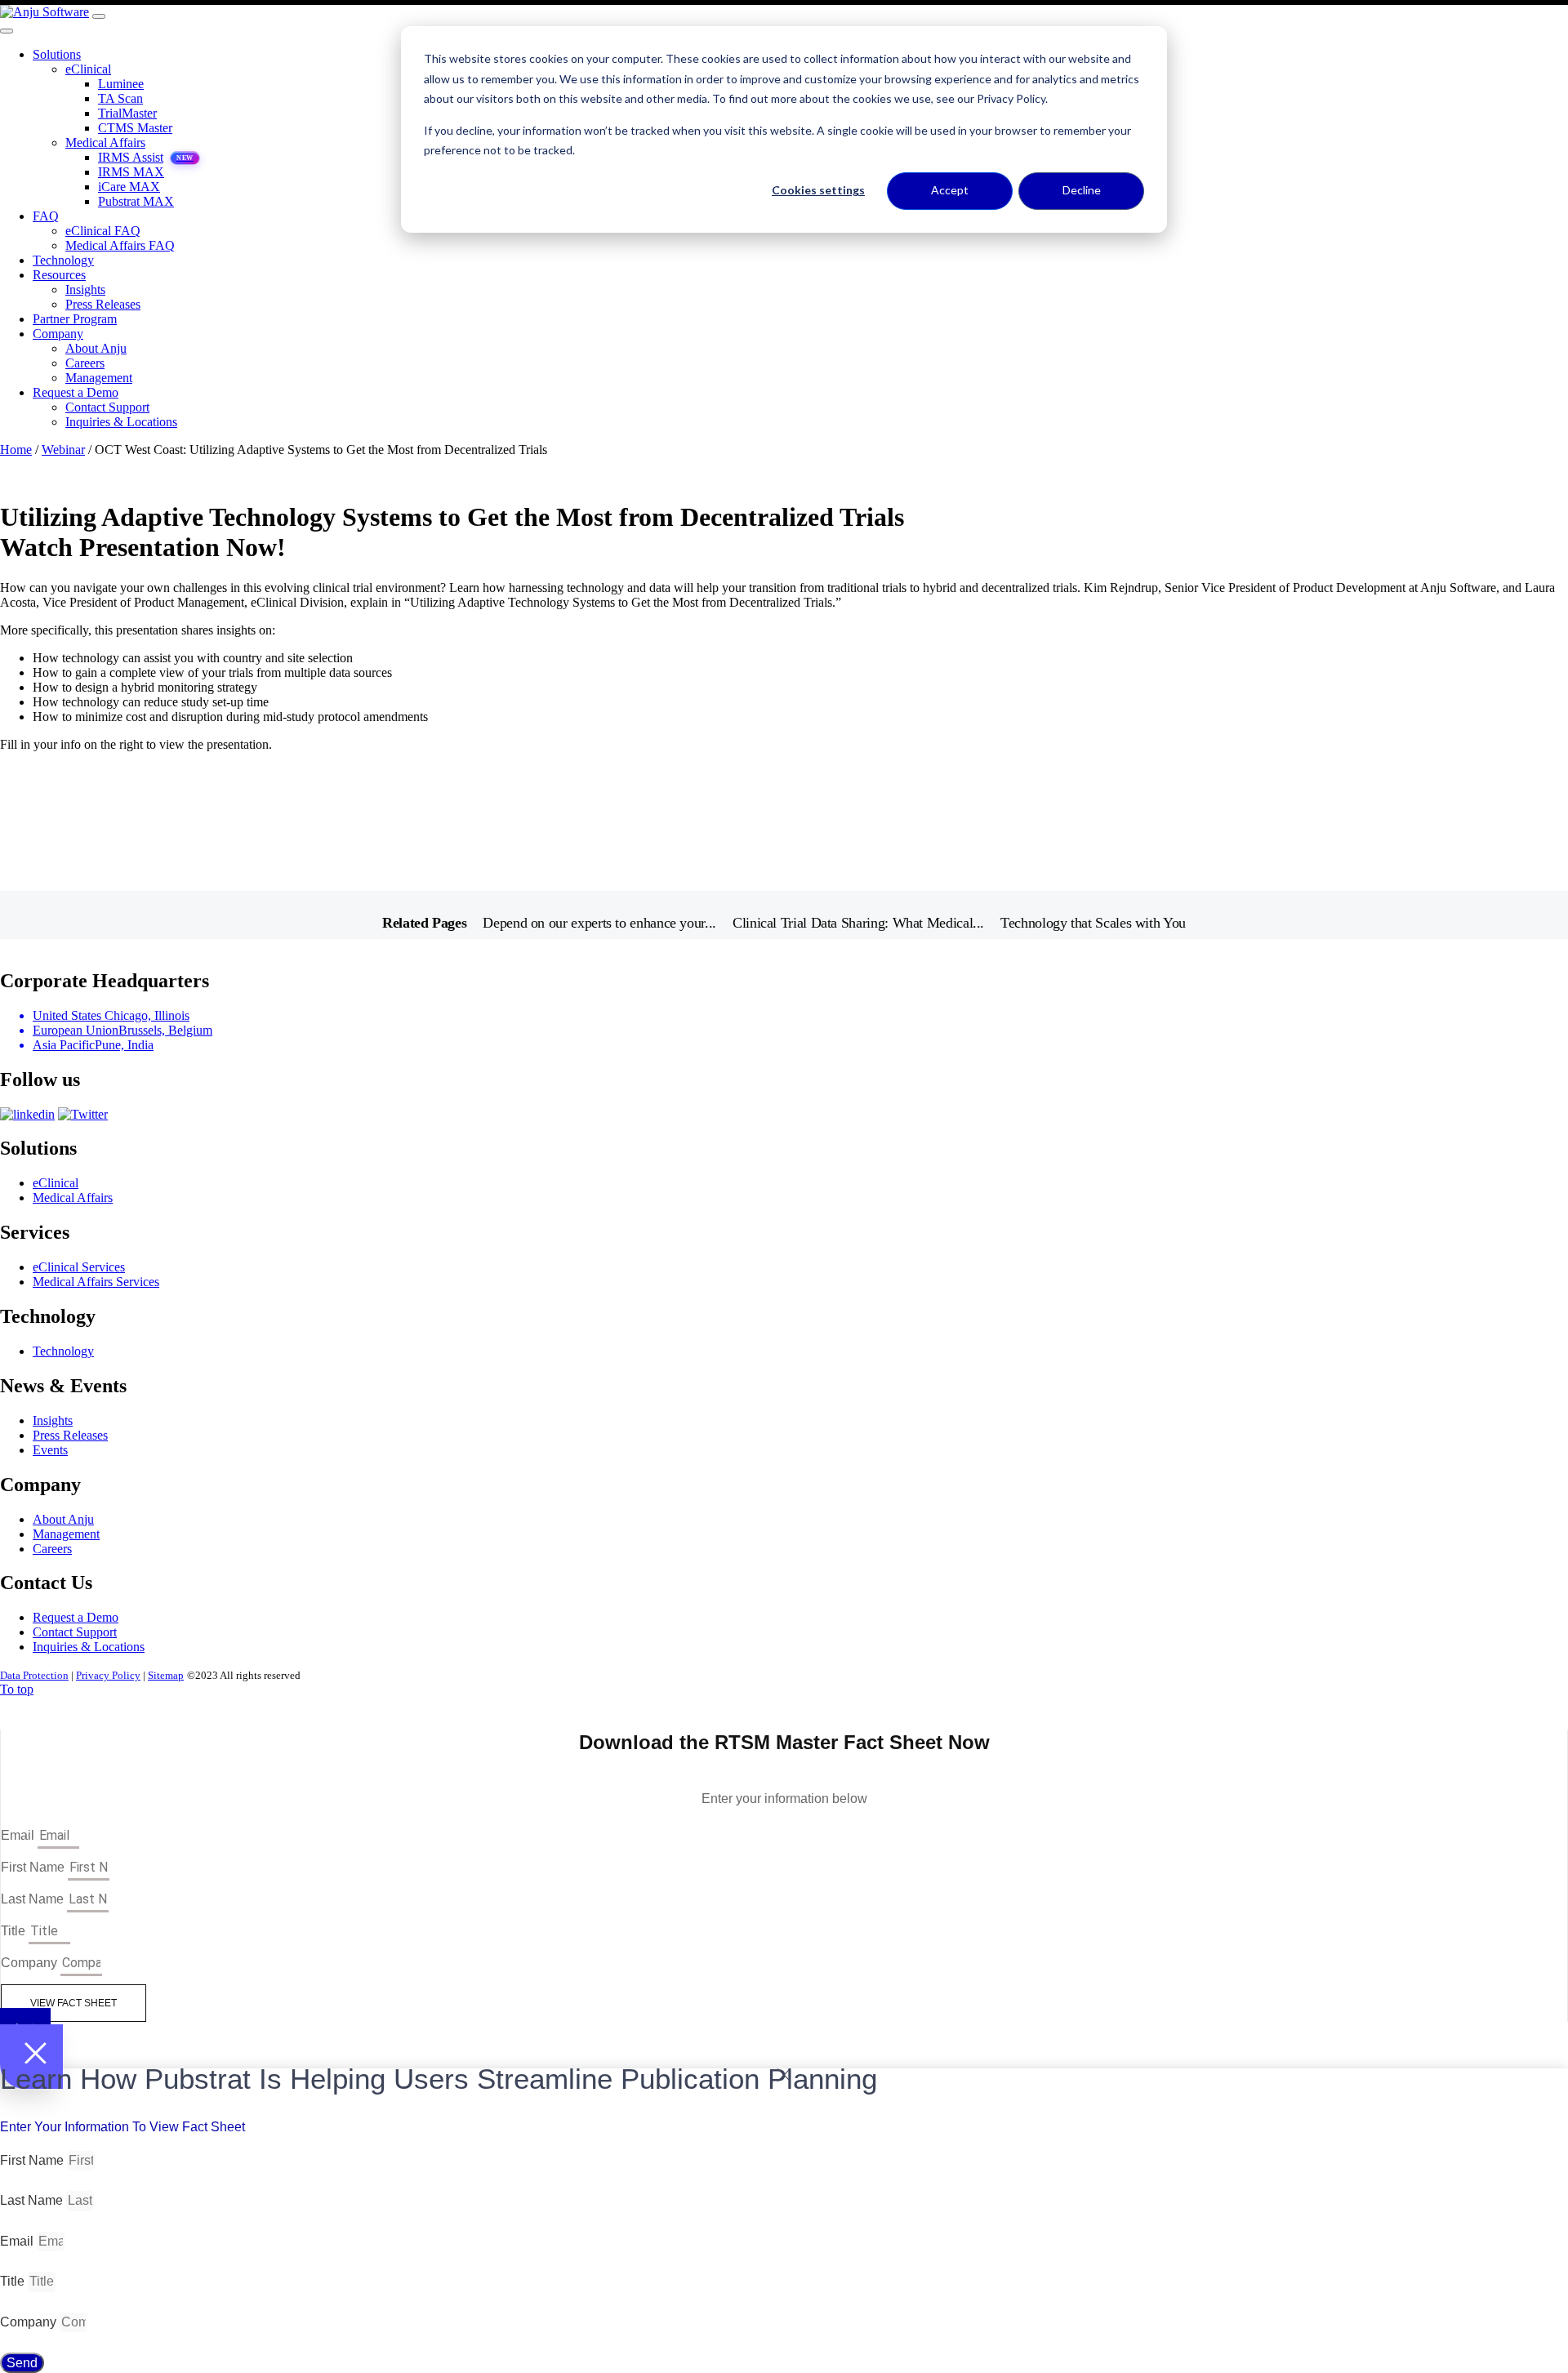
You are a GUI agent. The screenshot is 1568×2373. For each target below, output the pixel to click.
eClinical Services (79, 1267)
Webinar (63, 450)
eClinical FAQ (103, 231)
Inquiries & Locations (121, 422)
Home (16, 450)
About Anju (96, 348)
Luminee (121, 84)
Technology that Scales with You (1093, 923)
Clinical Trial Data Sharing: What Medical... (858, 923)
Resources (59, 275)
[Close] (7, 31)
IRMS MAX (131, 172)
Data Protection (34, 1675)
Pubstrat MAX (136, 201)
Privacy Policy (108, 1675)
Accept (950, 190)
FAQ (46, 216)
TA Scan (120, 98)
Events (50, 1450)
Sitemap (166, 1675)
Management (99, 378)
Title (15, 1931)
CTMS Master (135, 128)
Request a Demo (76, 392)
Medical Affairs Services (96, 1282)
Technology (63, 260)
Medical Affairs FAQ (120, 245)
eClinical (88, 69)
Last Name (34, 1899)
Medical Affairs (105, 142)
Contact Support (107, 407)
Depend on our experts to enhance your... (599, 923)
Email (19, 1835)
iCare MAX (129, 187)
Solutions (57, 54)
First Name (34, 1867)
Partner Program (75, 319)
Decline (1082, 190)
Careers (85, 363)
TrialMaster (127, 113)
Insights (85, 289)
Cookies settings (818, 190)
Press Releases (103, 304)
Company (58, 334)
